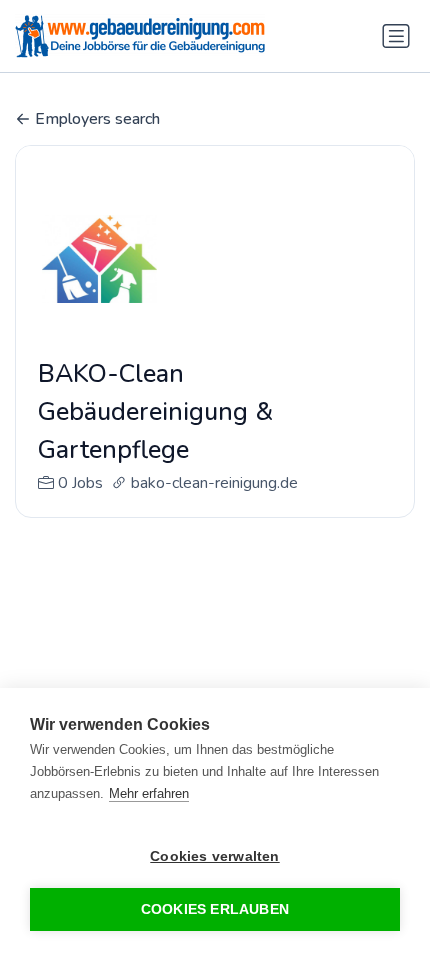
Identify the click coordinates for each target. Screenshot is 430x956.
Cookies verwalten (214, 856)
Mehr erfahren (149, 793)
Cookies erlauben (215, 909)
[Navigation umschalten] (396, 36)
